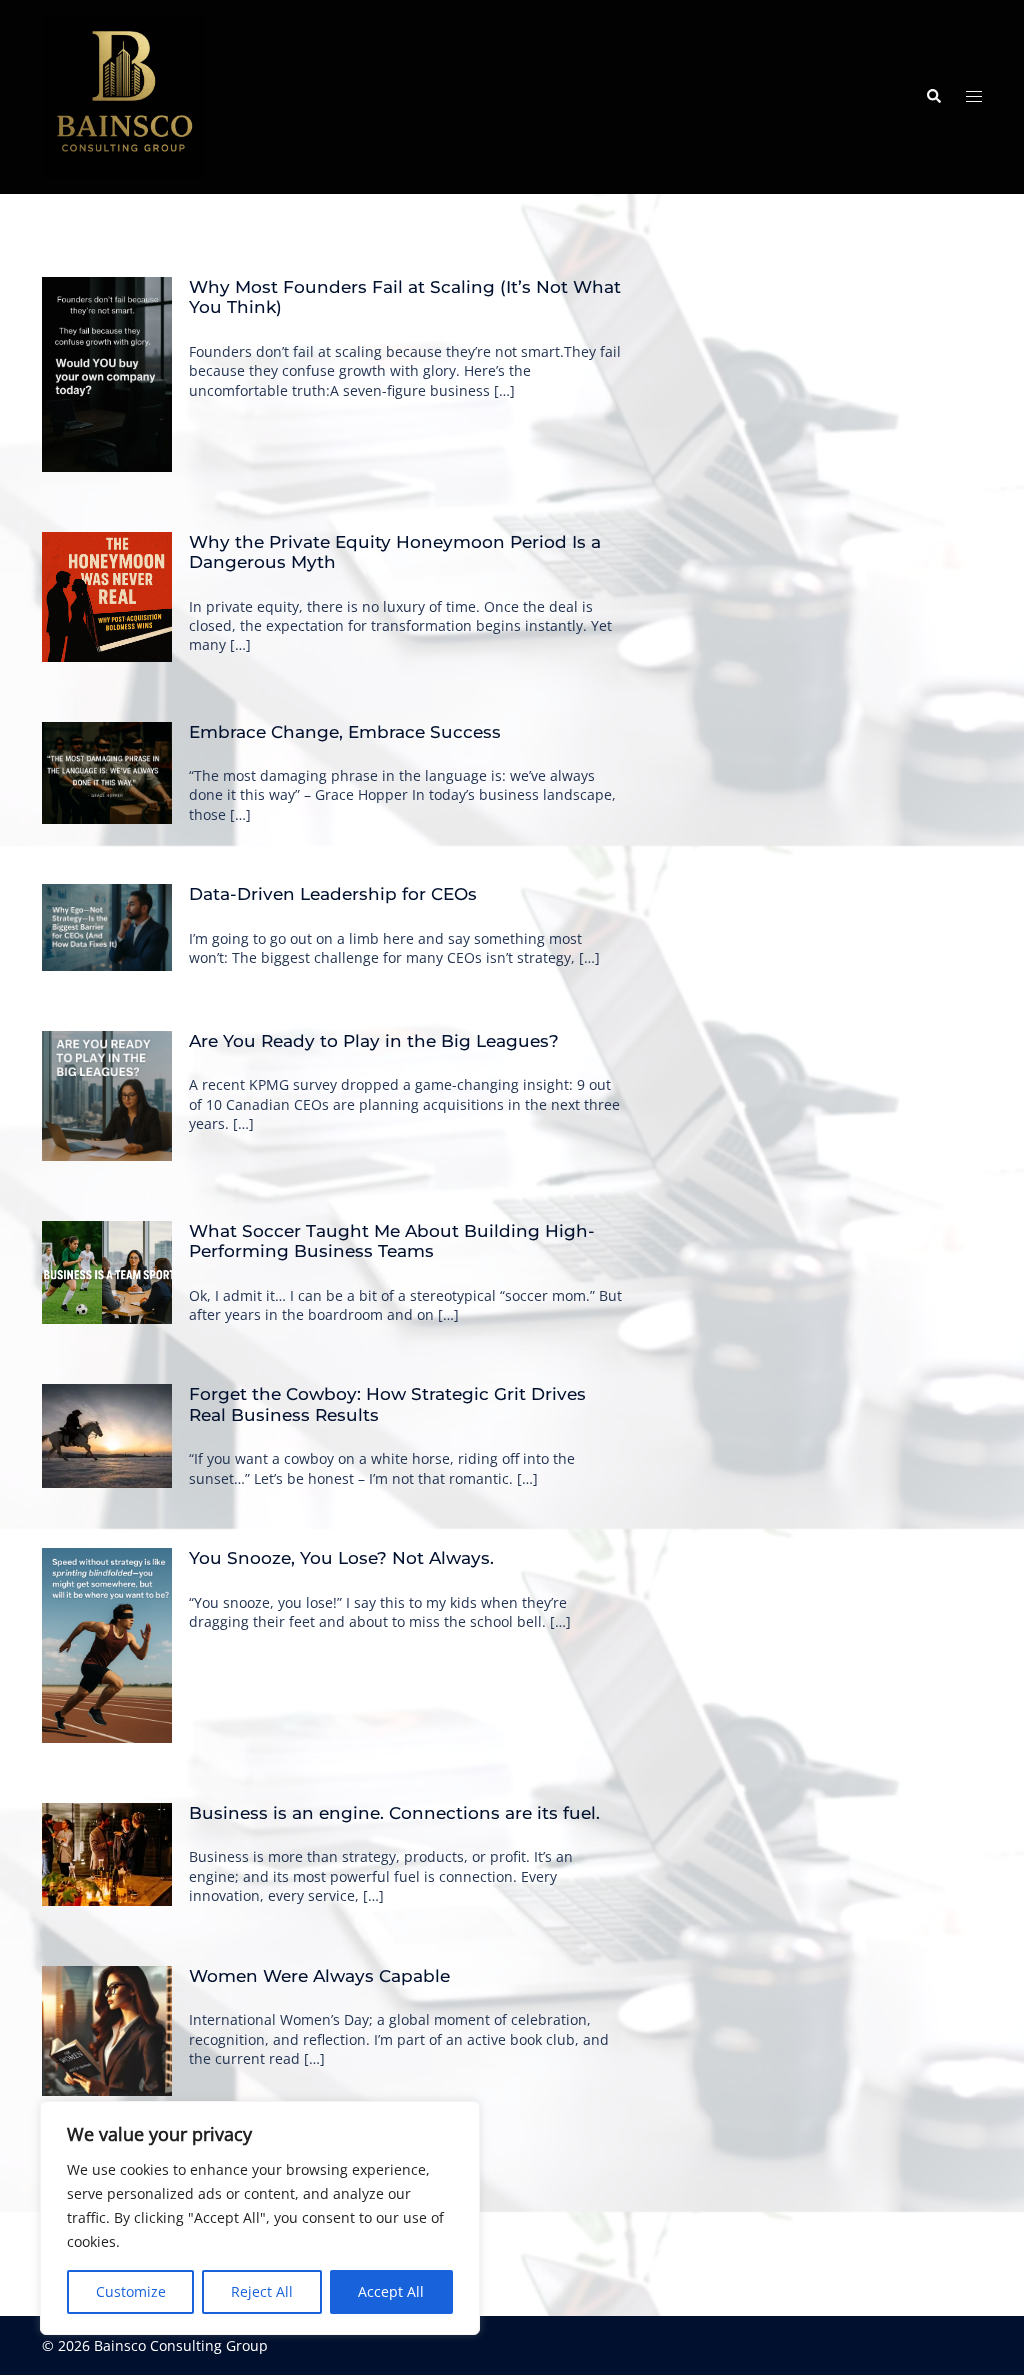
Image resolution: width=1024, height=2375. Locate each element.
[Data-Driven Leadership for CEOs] (107, 927)
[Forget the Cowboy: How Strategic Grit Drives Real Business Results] (107, 1436)
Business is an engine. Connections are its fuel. (394, 1813)
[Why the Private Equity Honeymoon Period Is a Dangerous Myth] (107, 597)
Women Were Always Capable (319, 1976)
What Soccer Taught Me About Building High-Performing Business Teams (392, 1241)
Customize (131, 2291)
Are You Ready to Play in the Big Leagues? (374, 1041)
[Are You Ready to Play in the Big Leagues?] (107, 1096)
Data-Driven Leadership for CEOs (333, 894)
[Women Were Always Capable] (107, 2031)
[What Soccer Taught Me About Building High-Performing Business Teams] (107, 1273)
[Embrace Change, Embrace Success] (107, 773)
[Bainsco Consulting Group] (124, 95)
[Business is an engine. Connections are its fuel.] (107, 1854)
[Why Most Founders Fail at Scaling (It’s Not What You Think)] (107, 374)
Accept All (391, 2291)
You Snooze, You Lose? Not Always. (341, 1558)
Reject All (262, 2291)
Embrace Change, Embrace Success (345, 732)
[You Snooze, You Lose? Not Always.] (107, 1645)
